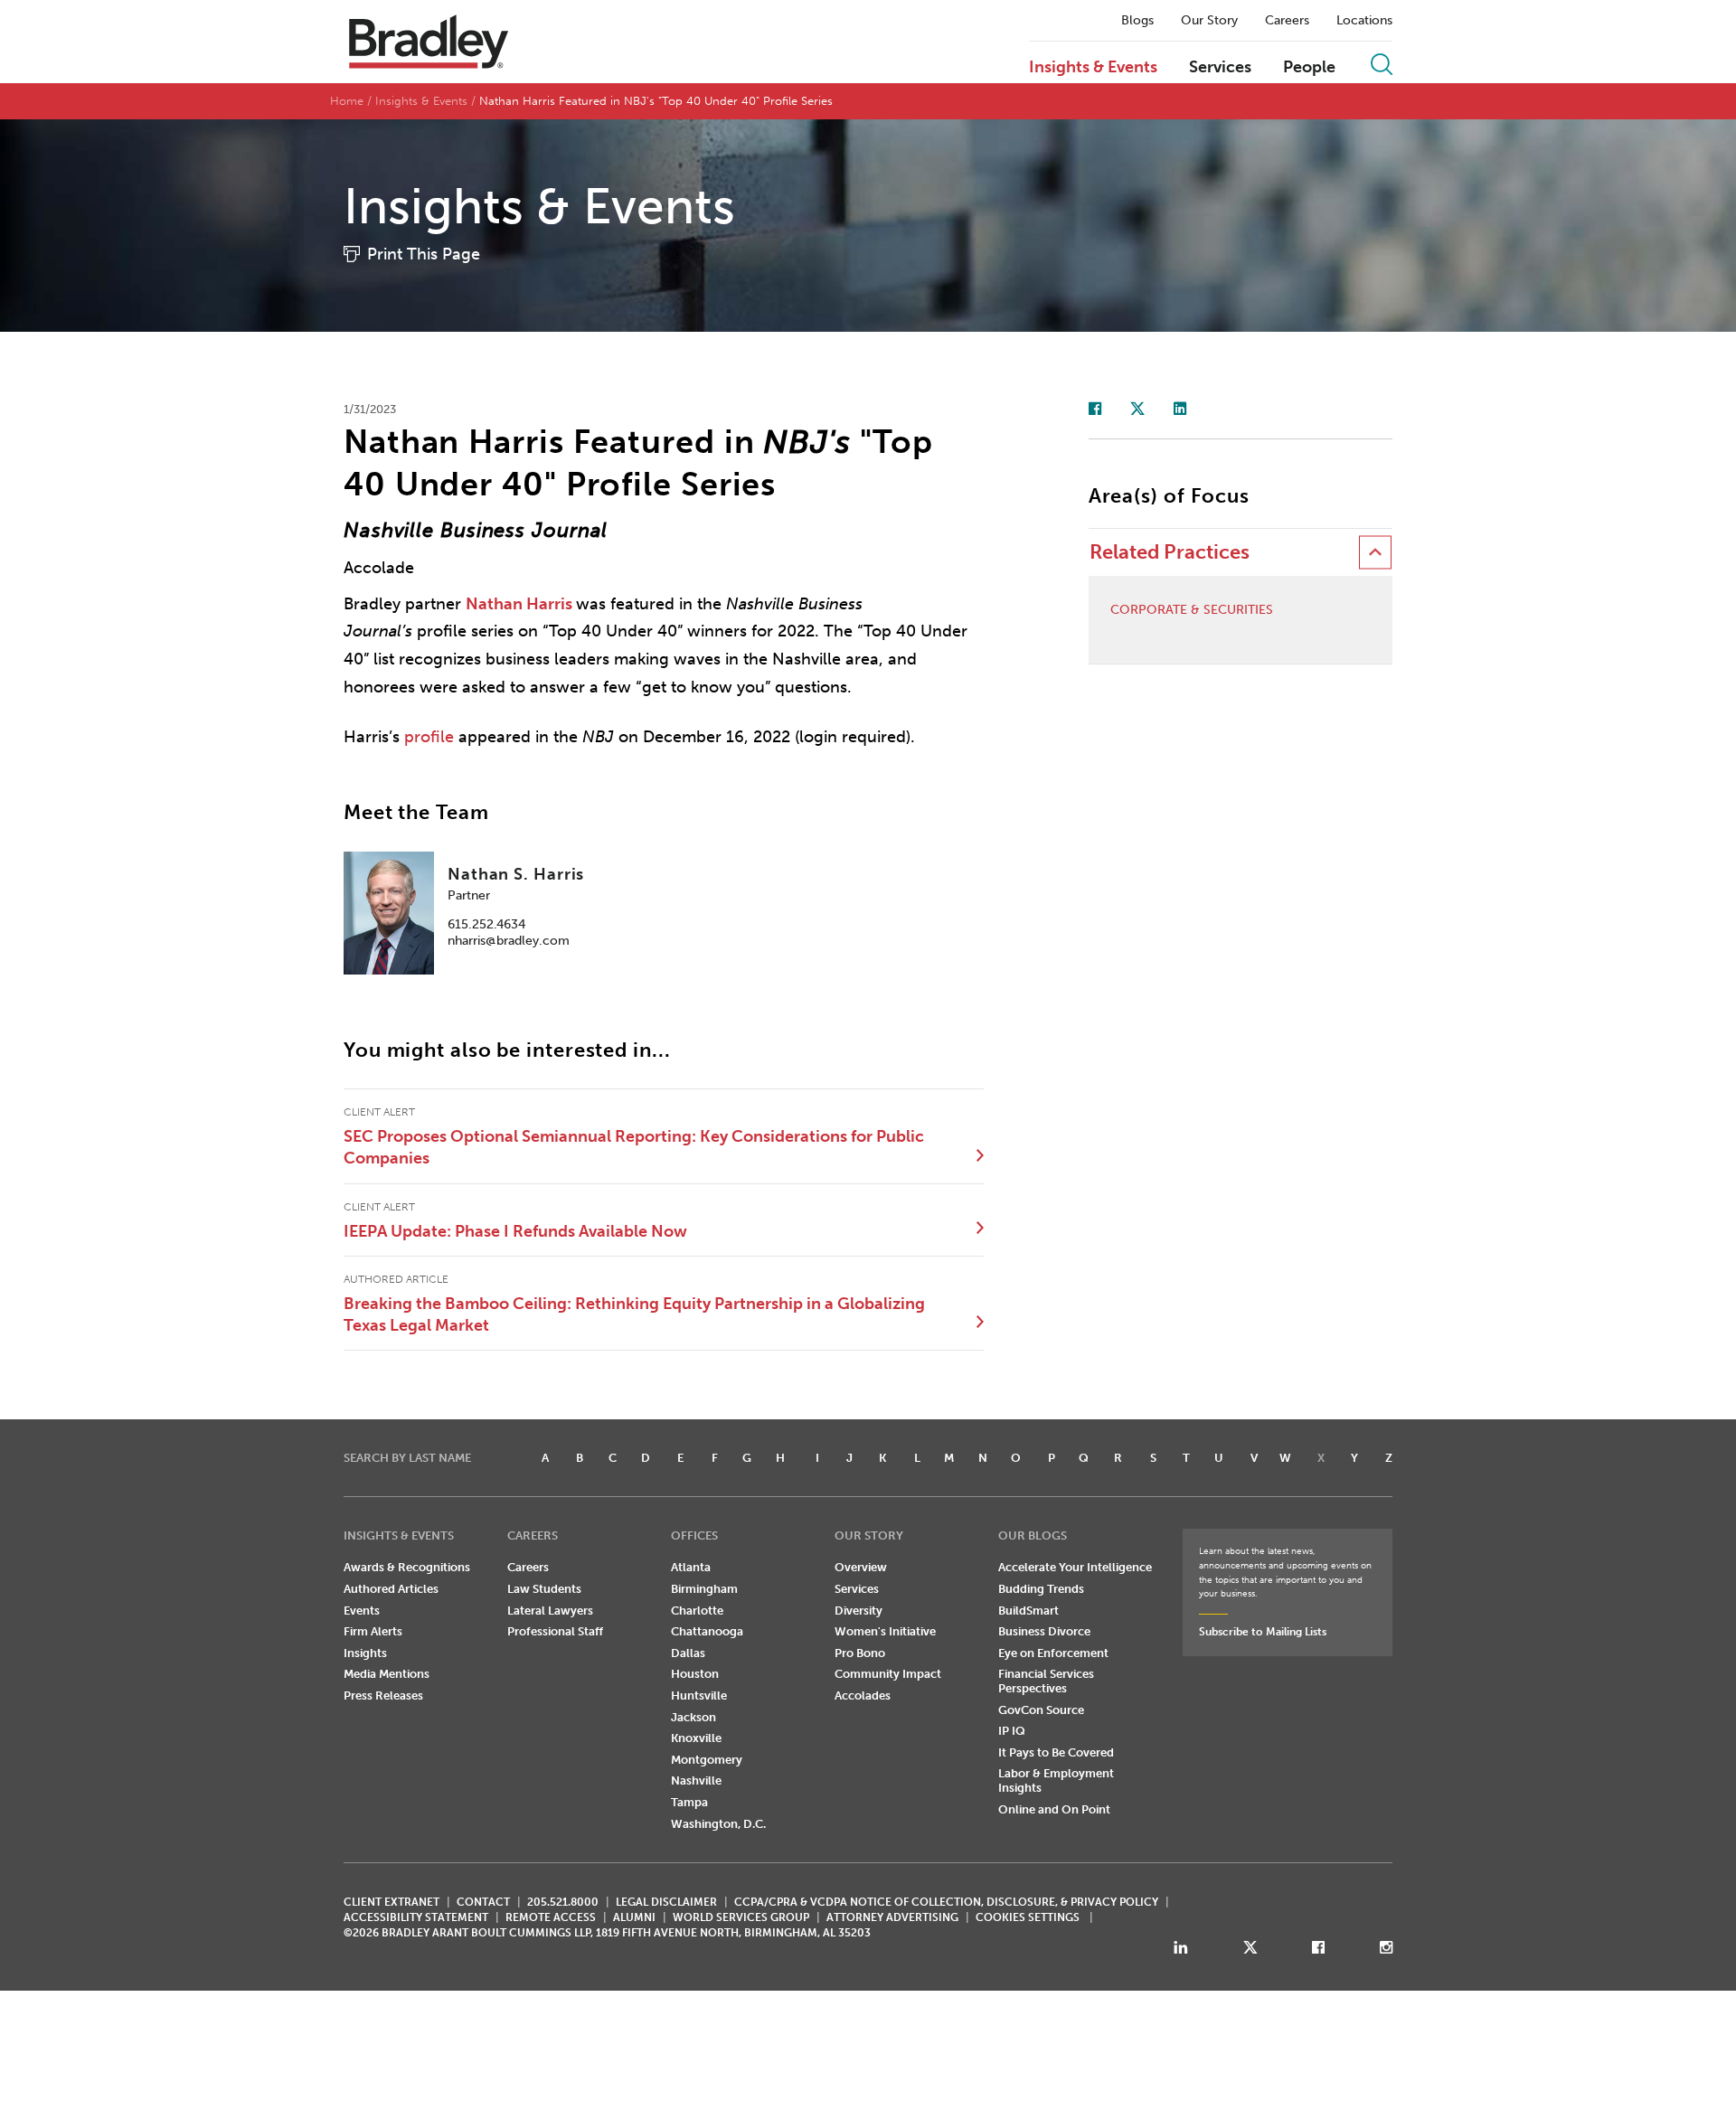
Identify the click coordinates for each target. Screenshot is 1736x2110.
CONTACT (483, 1902)
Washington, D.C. (718, 1824)
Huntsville (699, 1696)
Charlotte (697, 1611)
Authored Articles (391, 1589)
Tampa (689, 1802)
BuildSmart (1028, 1611)
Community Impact (888, 1674)
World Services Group (741, 1917)
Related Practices (1170, 552)
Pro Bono (860, 1653)
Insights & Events (1093, 68)
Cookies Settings (1028, 1917)
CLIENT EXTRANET (392, 1902)
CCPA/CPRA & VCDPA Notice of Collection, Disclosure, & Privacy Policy (946, 1902)
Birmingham (704, 1589)
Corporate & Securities (1192, 610)
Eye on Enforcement (1053, 1653)
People (1309, 68)
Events (362, 1611)
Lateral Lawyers (550, 1611)
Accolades (863, 1696)
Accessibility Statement (416, 1917)
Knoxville (696, 1738)
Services (1220, 68)
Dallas (688, 1653)
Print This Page (424, 254)
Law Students (544, 1589)
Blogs (1137, 21)
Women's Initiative (885, 1631)
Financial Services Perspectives (1046, 1681)
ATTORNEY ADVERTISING (892, 1917)
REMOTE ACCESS (551, 1917)
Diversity (859, 1611)
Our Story (1209, 21)
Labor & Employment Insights (1056, 1780)
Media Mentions (387, 1674)
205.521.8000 (563, 1902)
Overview (861, 1567)
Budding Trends (1041, 1589)
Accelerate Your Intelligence (1075, 1567)
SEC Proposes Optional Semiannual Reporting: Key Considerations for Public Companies (634, 1147)
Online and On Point (1054, 1809)
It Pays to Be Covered (1056, 1752)
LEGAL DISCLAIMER (666, 1902)
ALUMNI (634, 1917)
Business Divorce (1044, 1631)
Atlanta (691, 1567)
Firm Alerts (373, 1631)
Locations (1364, 21)
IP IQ (1012, 1731)
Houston (695, 1674)
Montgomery (707, 1760)
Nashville (696, 1780)
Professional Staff (555, 1631)
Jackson (693, 1717)
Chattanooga (707, 1631)
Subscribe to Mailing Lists (1263, 1632)
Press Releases (383, 1696)
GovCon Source (1041, 1710)
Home (347, 101)
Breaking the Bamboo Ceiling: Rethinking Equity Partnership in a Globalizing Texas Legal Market (634, 1314)
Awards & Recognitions (407, 1567)
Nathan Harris (519, 604)
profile (429, 737)
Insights (365, 1653)
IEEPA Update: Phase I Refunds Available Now (515, 1231)
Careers (1287, 21)
